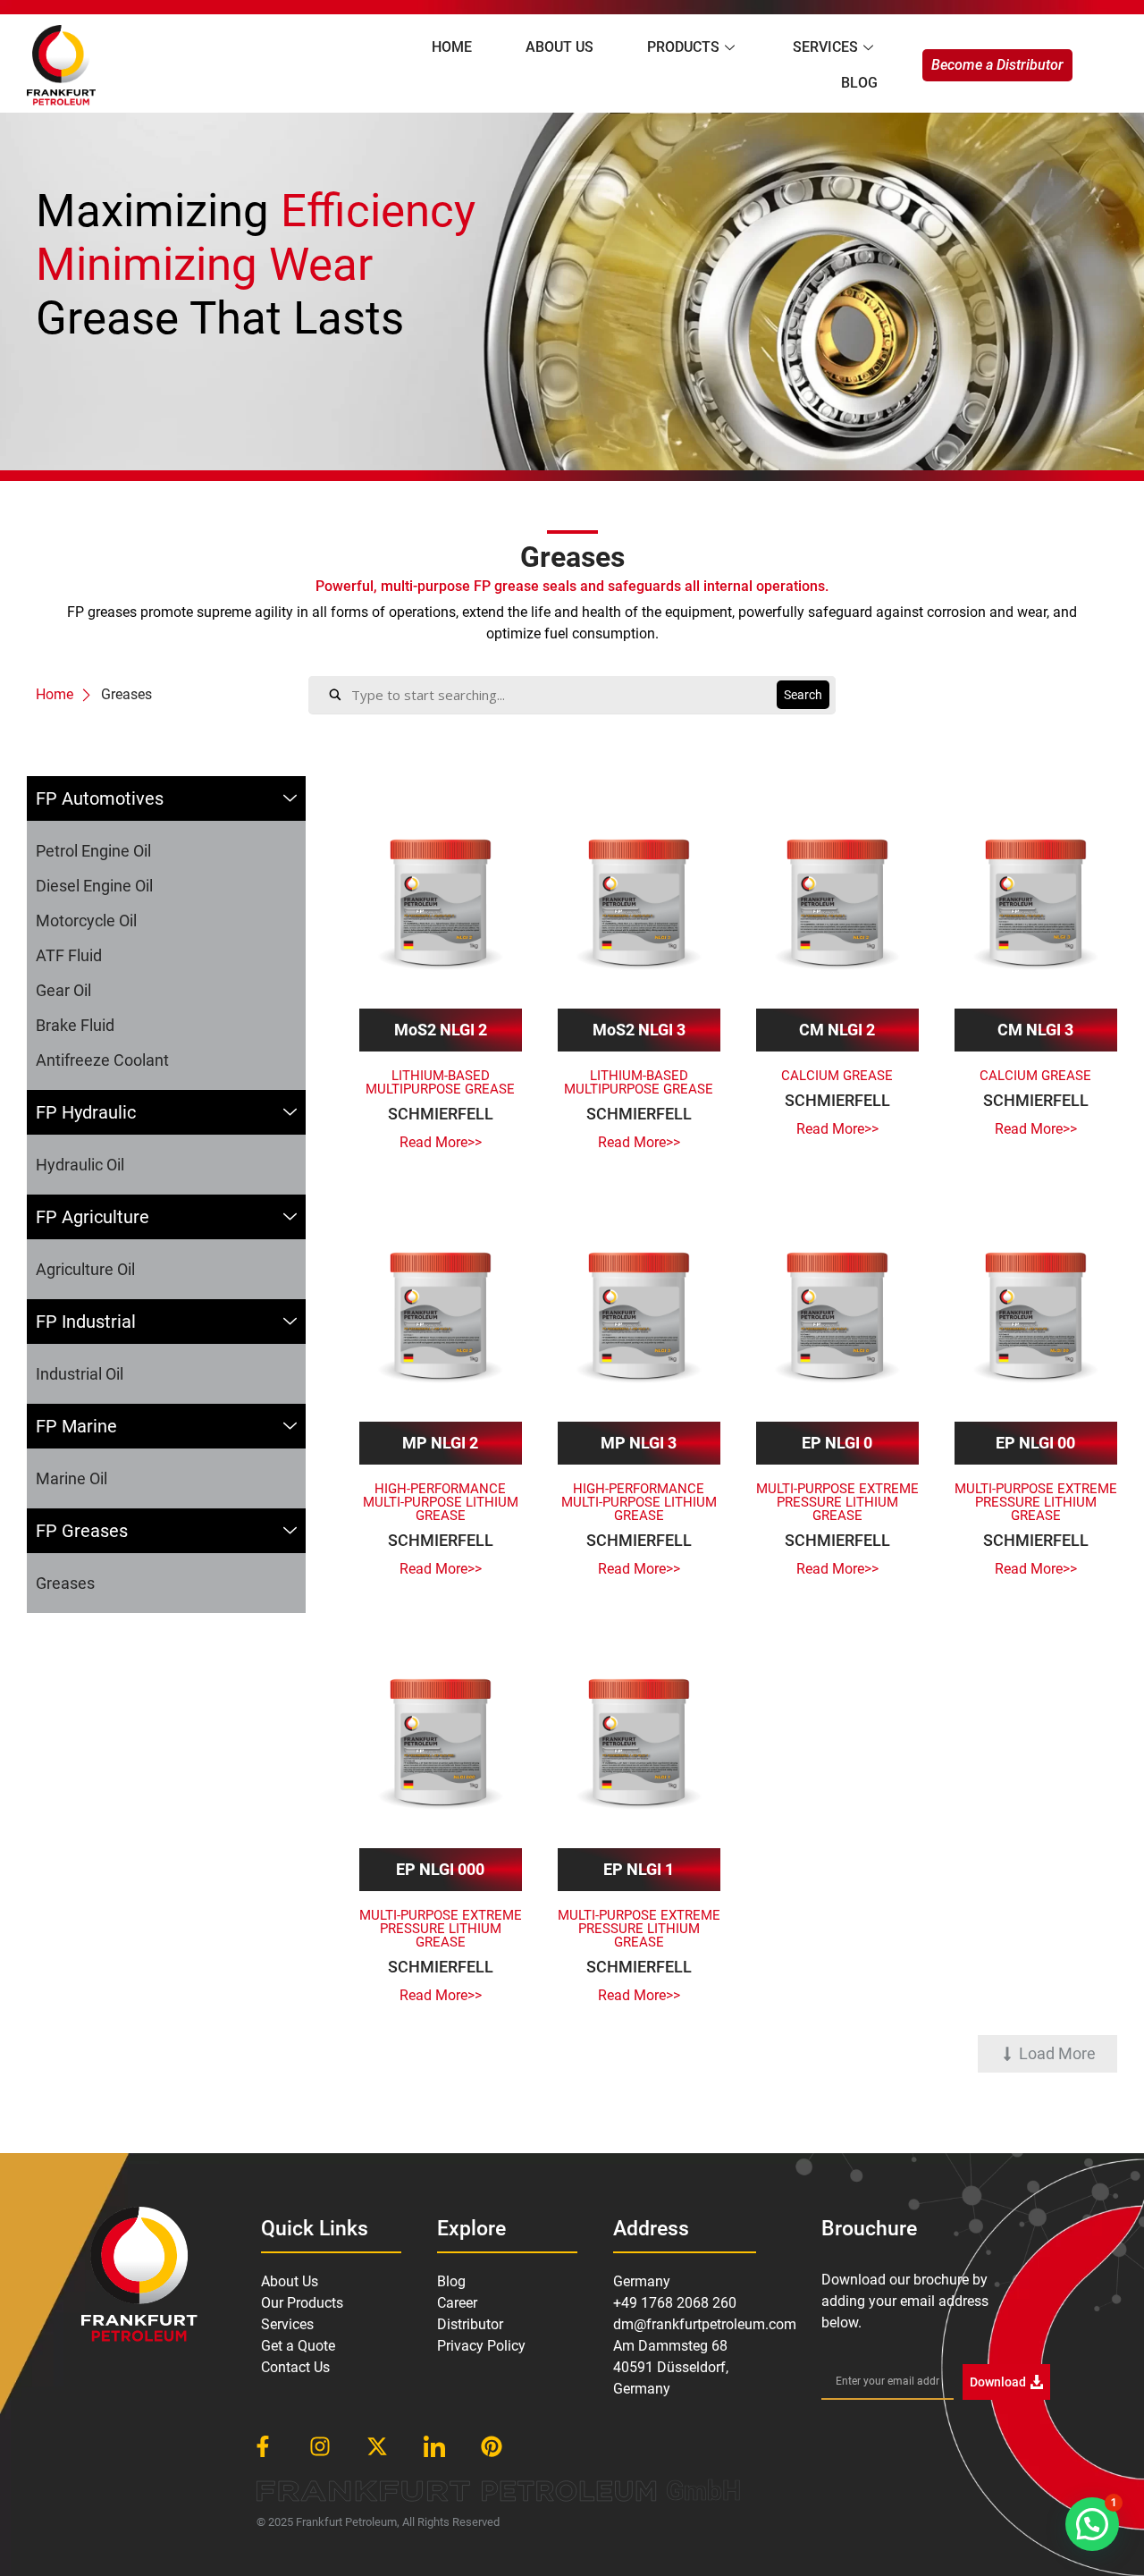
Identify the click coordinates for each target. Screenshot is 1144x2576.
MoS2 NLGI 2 (441, 1030)
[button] (1047, 2054)
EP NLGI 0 (837, 1443)
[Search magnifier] (803, 695)
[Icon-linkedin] (434, 2446)
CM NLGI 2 (837, 1030)
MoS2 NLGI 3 (639, 1030)
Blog (859, 83)
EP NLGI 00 (1035, 1443)
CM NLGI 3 (1035, 1030)
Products (683, 47)
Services (825, 47)
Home (452, 47)
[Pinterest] (492, 2446)
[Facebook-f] (263, 2446)
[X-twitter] (377, 2446)
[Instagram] (320, 2446)
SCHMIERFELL (441, 1114)
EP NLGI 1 (639, 1869)
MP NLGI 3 (639, 1443)
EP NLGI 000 (440, 1869)
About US (559, 47)
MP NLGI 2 (440, 1443)
